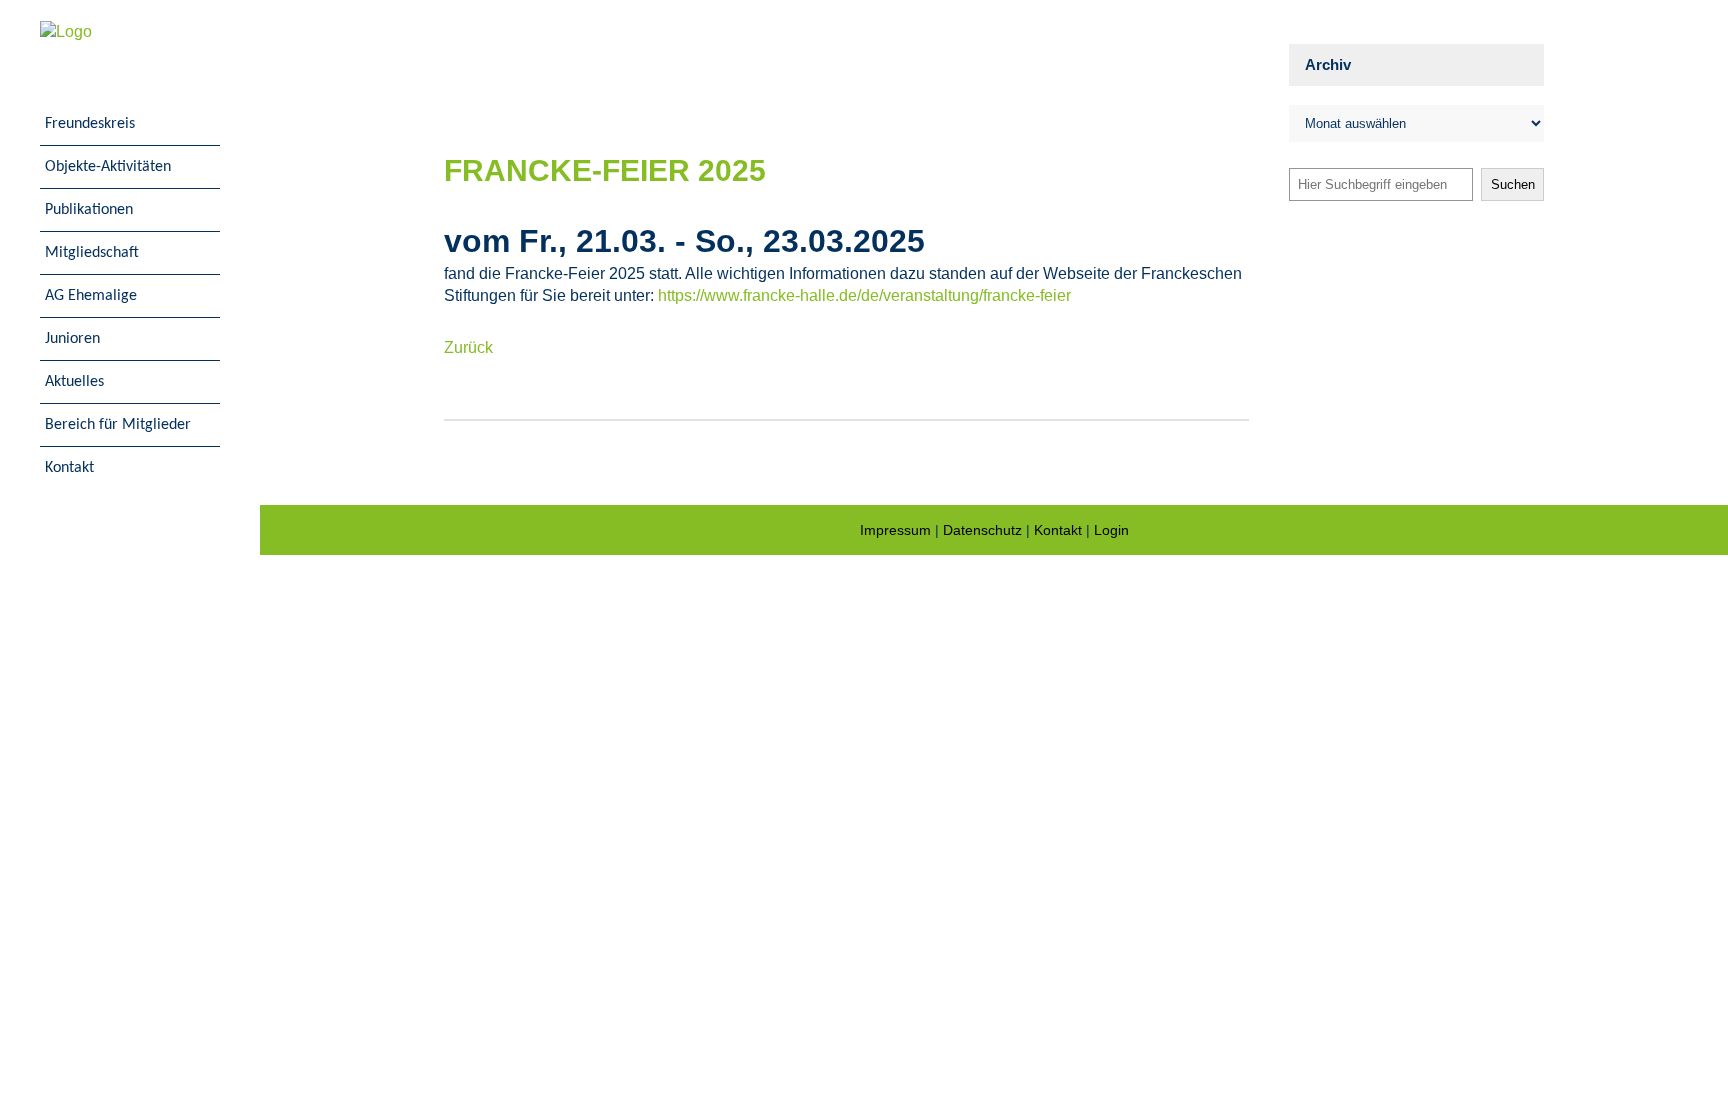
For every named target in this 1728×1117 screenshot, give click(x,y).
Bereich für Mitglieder (118, 425)
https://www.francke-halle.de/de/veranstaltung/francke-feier (864, 295)
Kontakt (69, 468)
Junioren (72, 339)
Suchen (1513, 184)
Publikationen (89, 210)
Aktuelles (74, 382)
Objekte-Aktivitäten (108, 167)
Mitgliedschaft (92, 253)
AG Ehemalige (91, 296)
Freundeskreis (90, 124)
